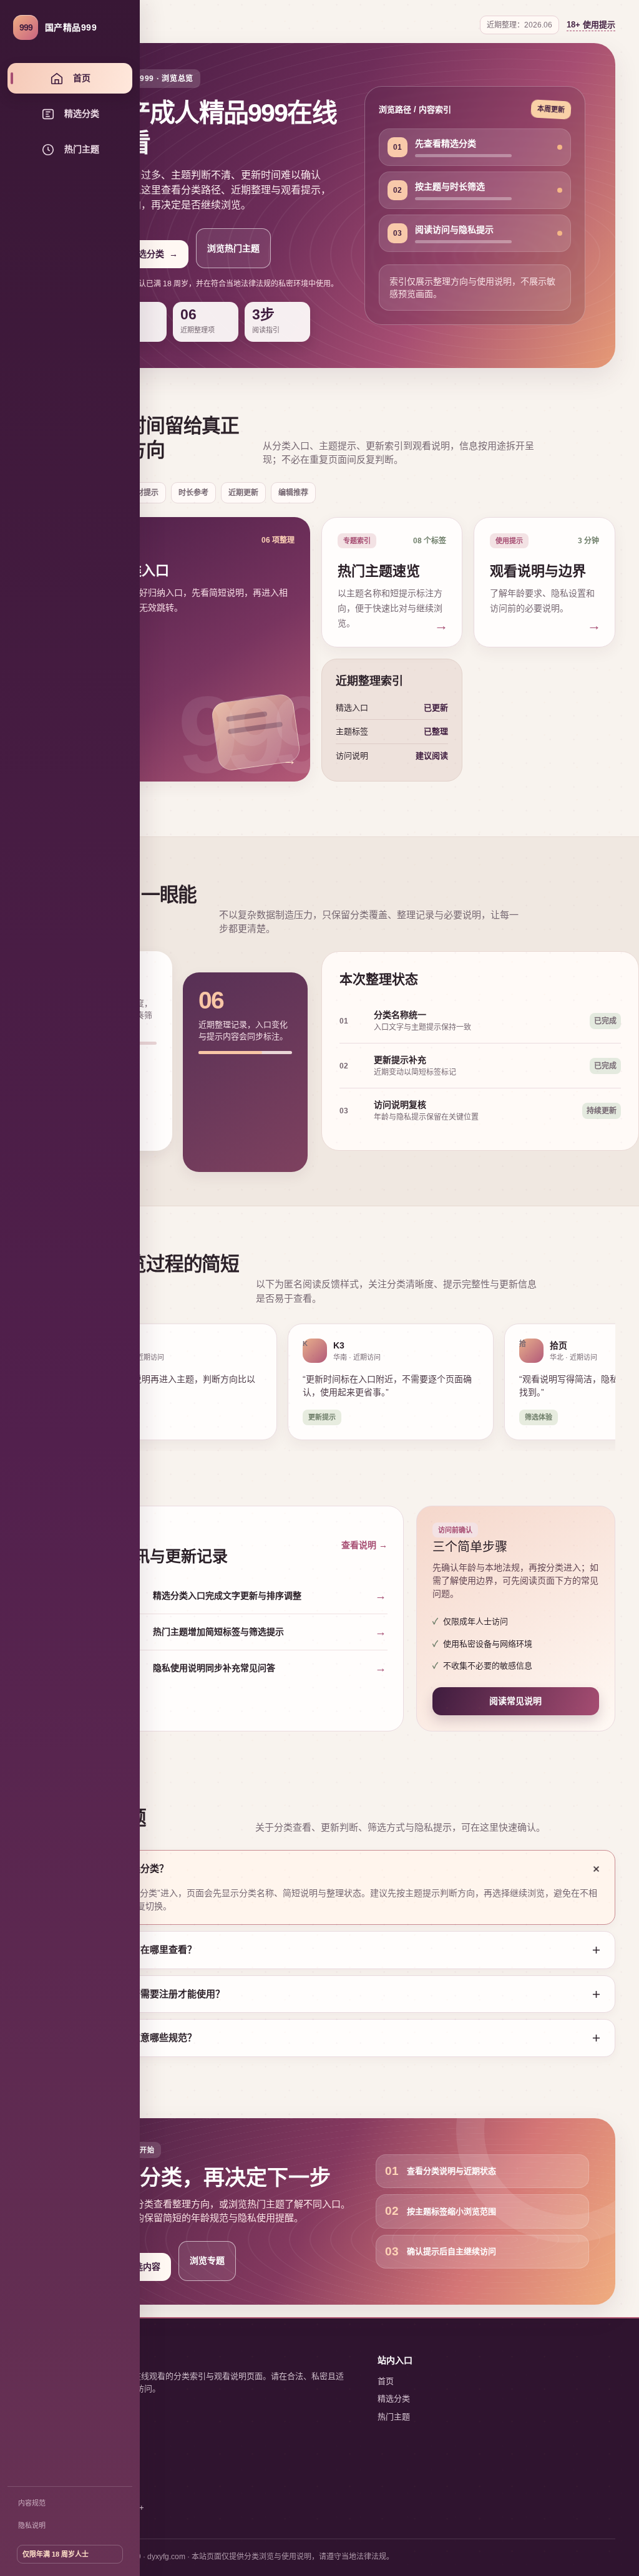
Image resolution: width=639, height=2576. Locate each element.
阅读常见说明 (515, 1701)
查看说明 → (364, 1545)
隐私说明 (32, 2525)
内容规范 (32, 2503)
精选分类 (394, 2399)
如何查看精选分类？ (126, 1868)
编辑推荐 (293, 493)
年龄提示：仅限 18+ (108, 2508)
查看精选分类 (145, 254)
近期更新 (243, 493)
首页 (386, 2381)
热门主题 (394, 2417)
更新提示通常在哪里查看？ (140, 1949)
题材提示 (144, 493)
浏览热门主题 (233, 248)
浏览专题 (207, 2260)
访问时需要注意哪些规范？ (140, 2037)
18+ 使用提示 (591, 25)
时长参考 (193, 493)
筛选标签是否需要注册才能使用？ (154, 1994)
